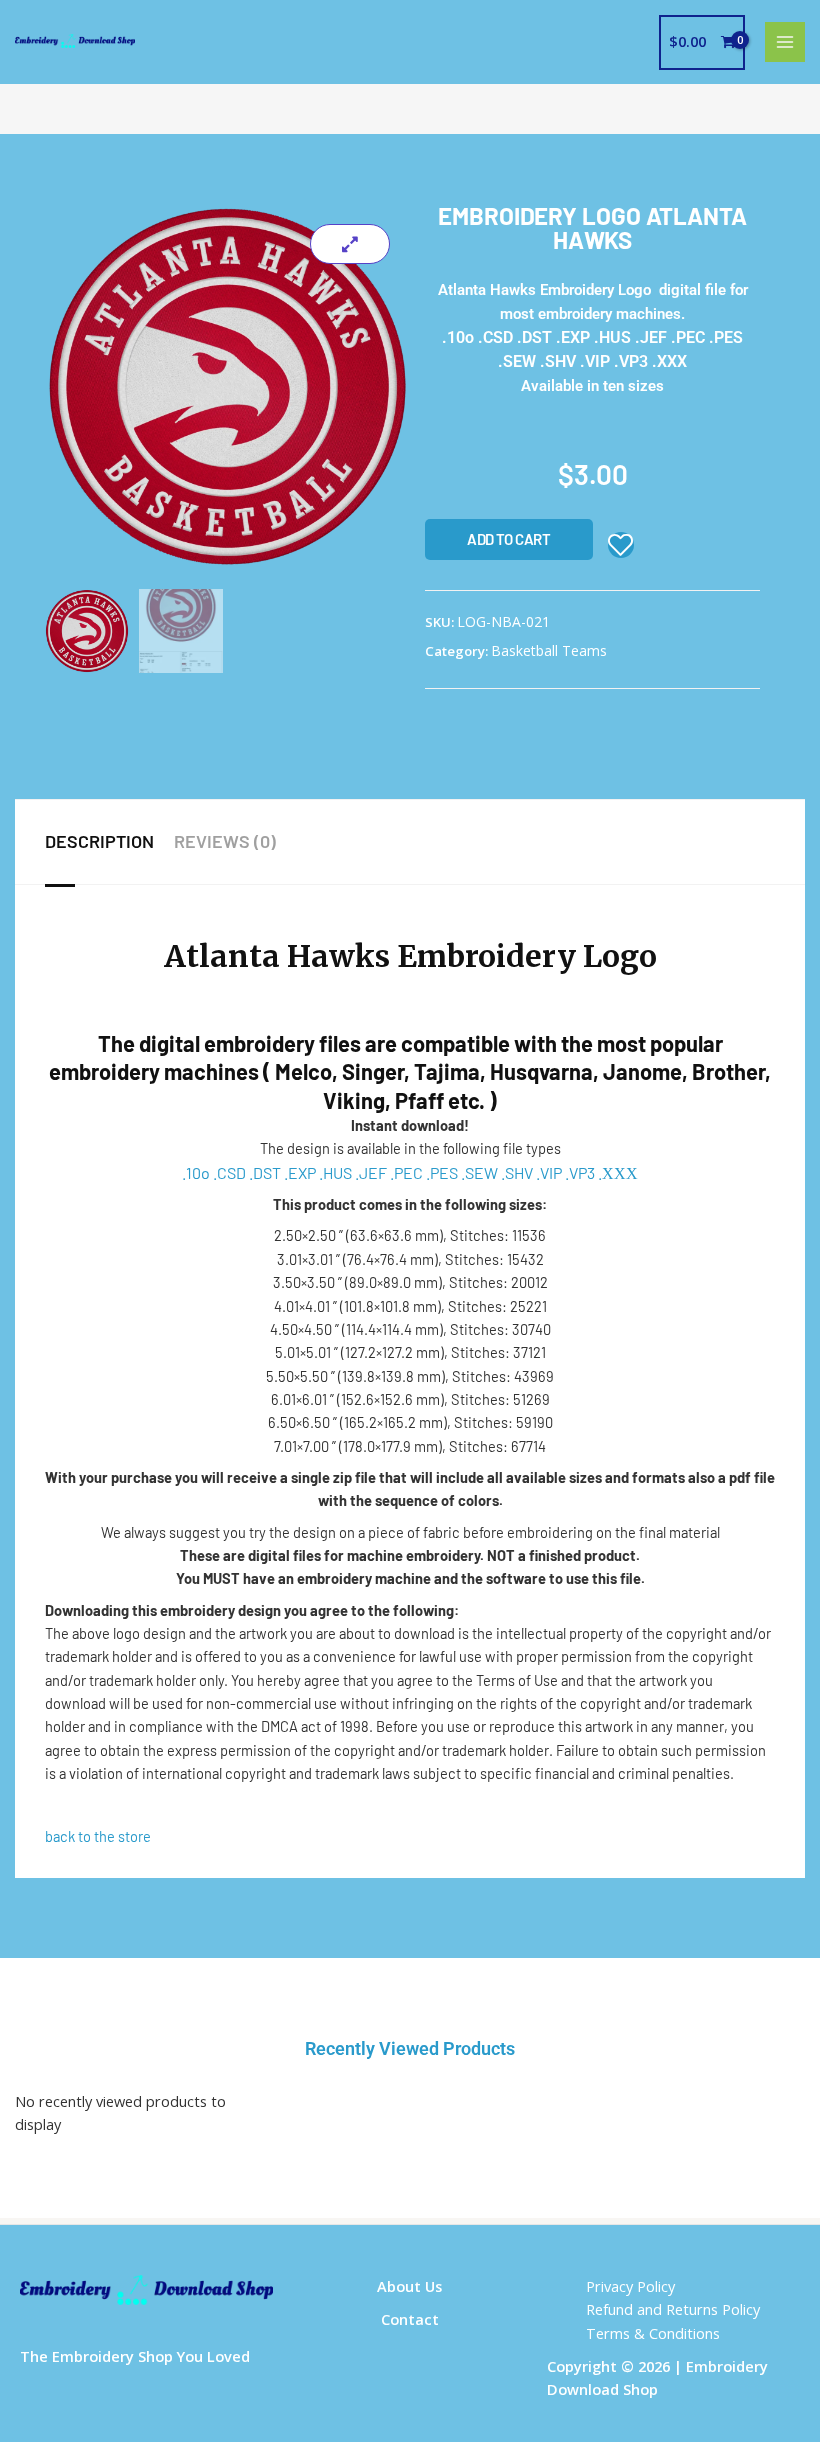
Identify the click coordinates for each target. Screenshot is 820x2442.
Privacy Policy (630, 2286)
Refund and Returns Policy (673, 2309)
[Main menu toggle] (785, 42)
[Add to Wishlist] (621, 545)
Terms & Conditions (653, 2333)
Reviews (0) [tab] (225, 841)
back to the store (98, 1836)
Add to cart (509, 539)
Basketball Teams (549, 650)
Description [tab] (99, 841)
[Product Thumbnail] (350, 244)
